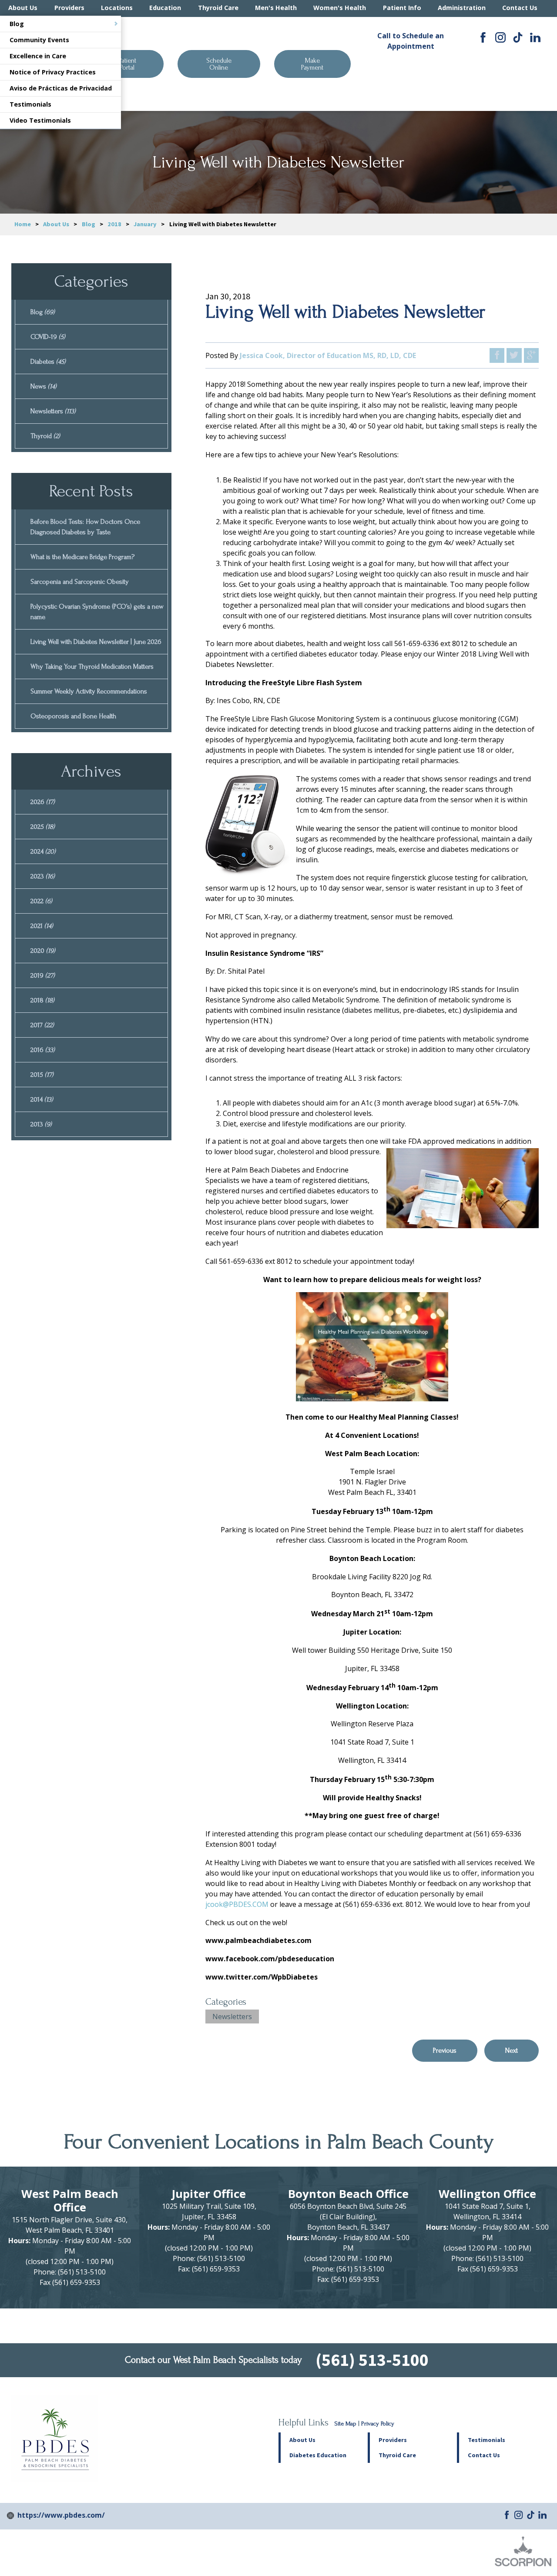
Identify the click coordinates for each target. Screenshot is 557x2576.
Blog (17, 24)
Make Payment (312, 64)
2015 (42, 1075)
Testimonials (30, 104)
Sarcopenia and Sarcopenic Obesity (80, 582)
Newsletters (232, 2017)
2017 (42, 1025)
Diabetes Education (318, 2455)
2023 (43, 876)
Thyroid (45, 436)
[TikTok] (518, 37)
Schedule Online (219, 64)
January (145, 224)
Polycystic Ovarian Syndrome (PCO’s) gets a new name (97, 612)
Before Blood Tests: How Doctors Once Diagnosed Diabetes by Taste (85, 527)
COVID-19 (48, 337)
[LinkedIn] (535, 37)
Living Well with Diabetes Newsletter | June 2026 (96, 642)
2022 (41, 901)
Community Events (39, 40)
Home (23, 224)
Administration (462, 8)
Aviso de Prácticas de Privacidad (61, 88)
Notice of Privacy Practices (53, 72)
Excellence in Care (38, 56)
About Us (23, 8)
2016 (43, 1050)
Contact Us (520, 8)
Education (165, 8)
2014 (42, 1099)
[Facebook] (483, 37)
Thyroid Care (218, 8)
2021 (42, 926)
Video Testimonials (40, 120)
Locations (117, 8)
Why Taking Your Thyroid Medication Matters (92, 667)
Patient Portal (128, 64)
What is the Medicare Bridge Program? (82, 557)
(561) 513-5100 (411, 74)
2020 (43, 951)
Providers (69, 8)
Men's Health (276, 8)
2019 (43, 975)
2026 (43, 802)
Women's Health (340, 8)
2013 (41, 1124)
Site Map (346, 2424)
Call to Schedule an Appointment (411, 41)
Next (512, 2050)
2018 (114, 224)
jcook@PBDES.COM (237, 1904)
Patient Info (402, 8)
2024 (43, 851)
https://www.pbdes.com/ (61, 2515)
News (44, 386)
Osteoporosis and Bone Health (73, 716)
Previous (445, 2050)
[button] (412, 2440)
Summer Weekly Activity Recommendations (89, 691)
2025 (43, 827)
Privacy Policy (378, 2424)
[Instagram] (500, 37)
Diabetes (48, 362)
